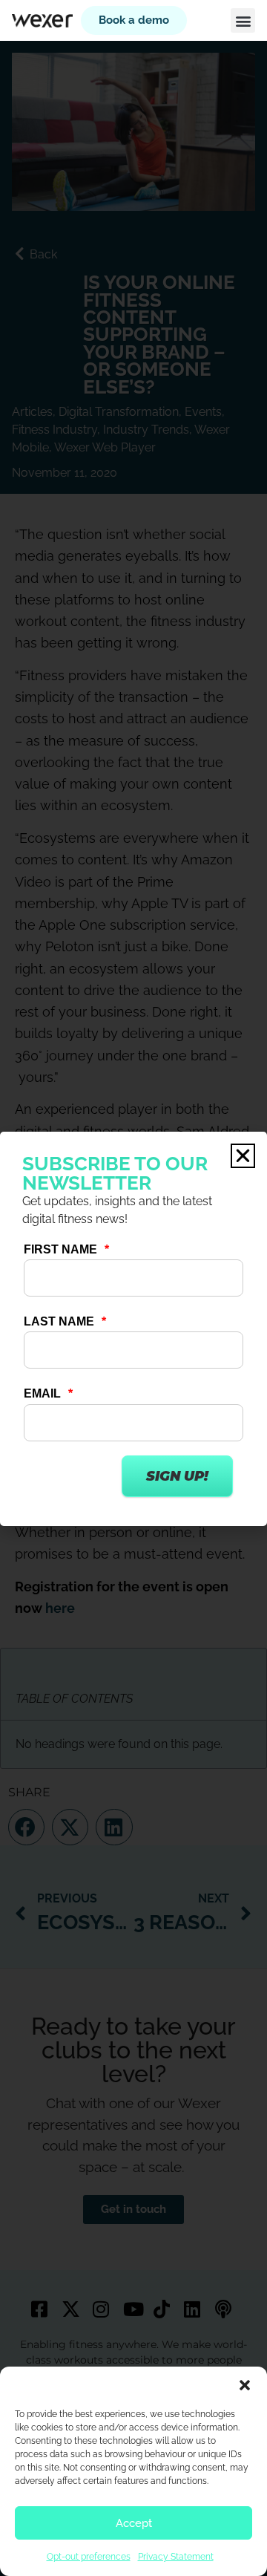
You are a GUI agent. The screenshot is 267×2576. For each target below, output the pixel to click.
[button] (245, 2385)
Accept (134, 2523)
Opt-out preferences (89, 2557)
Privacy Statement (176, 2557)
